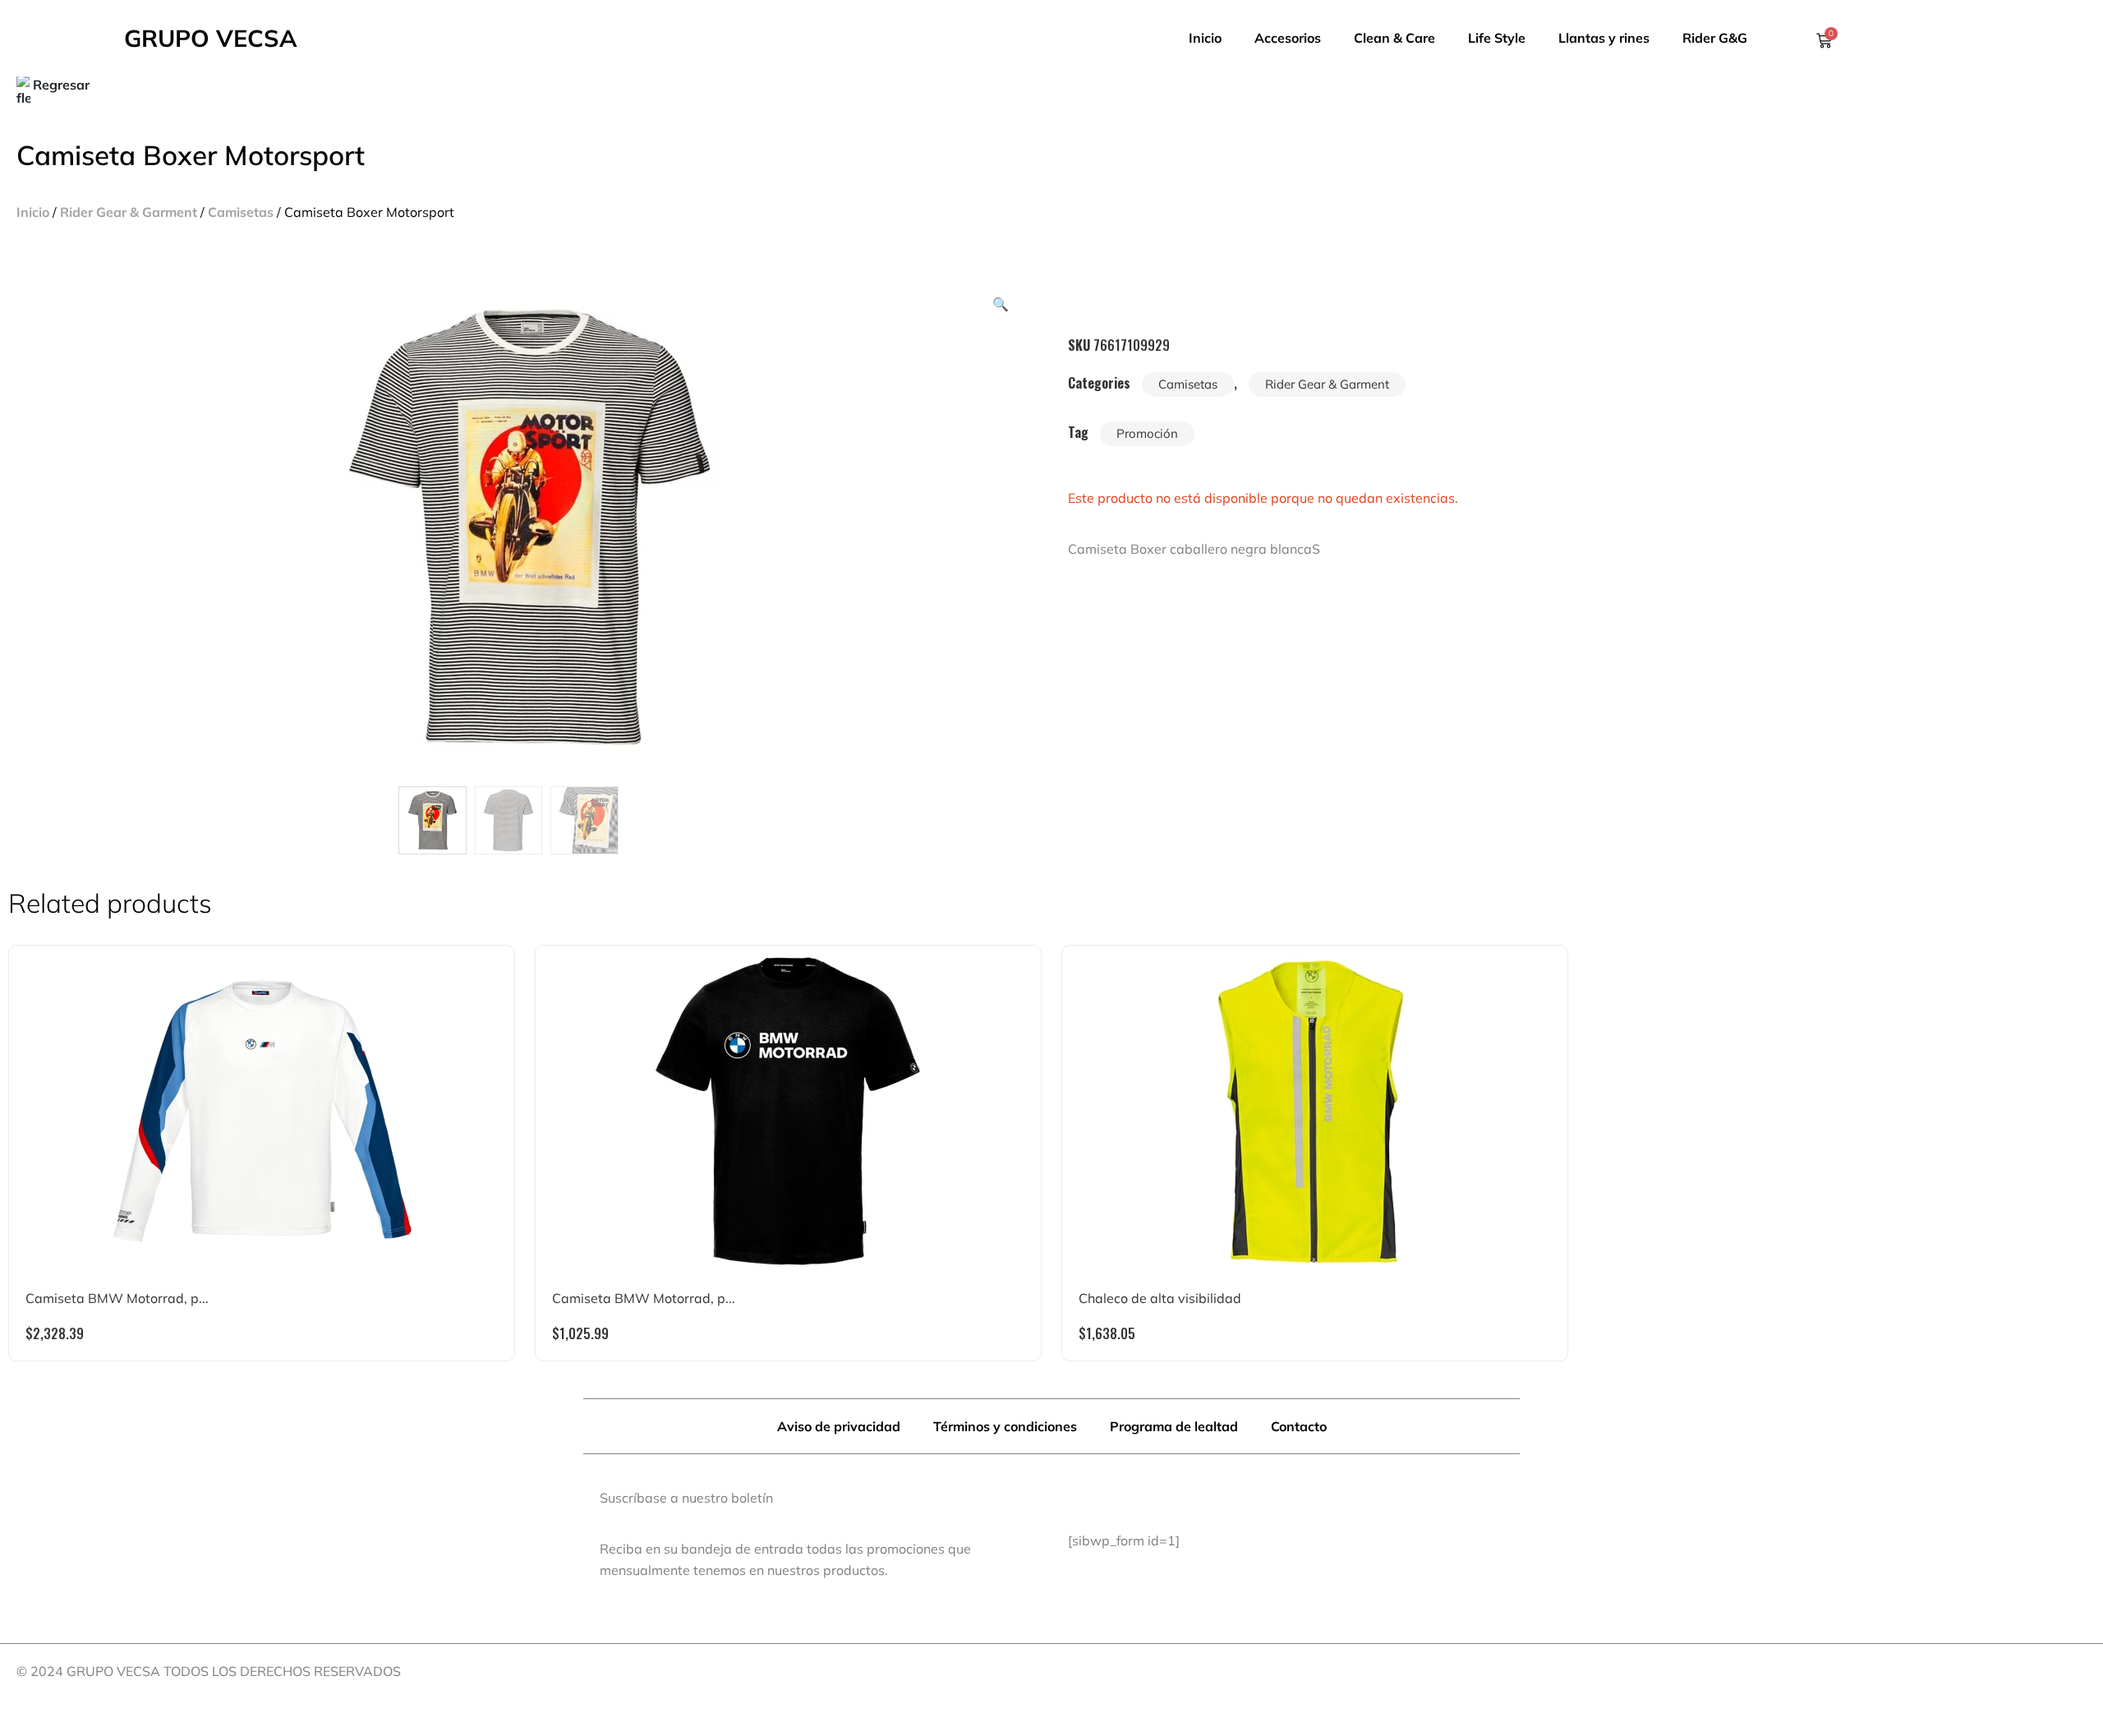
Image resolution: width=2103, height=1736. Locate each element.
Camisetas (241, 212)
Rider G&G (1715, 38)
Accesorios (1288, 38)
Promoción (1147, 433)
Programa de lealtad (1174, 1426)
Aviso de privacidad (839, 1426)
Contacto (1299, 1426)
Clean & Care (1394, 38)
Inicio (1205, 38)
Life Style (1497, 38)
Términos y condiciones (1005, 1426)
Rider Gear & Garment (129, 212)
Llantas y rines (1604, 38)
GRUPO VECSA (211, 38)
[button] (1001, 304)
